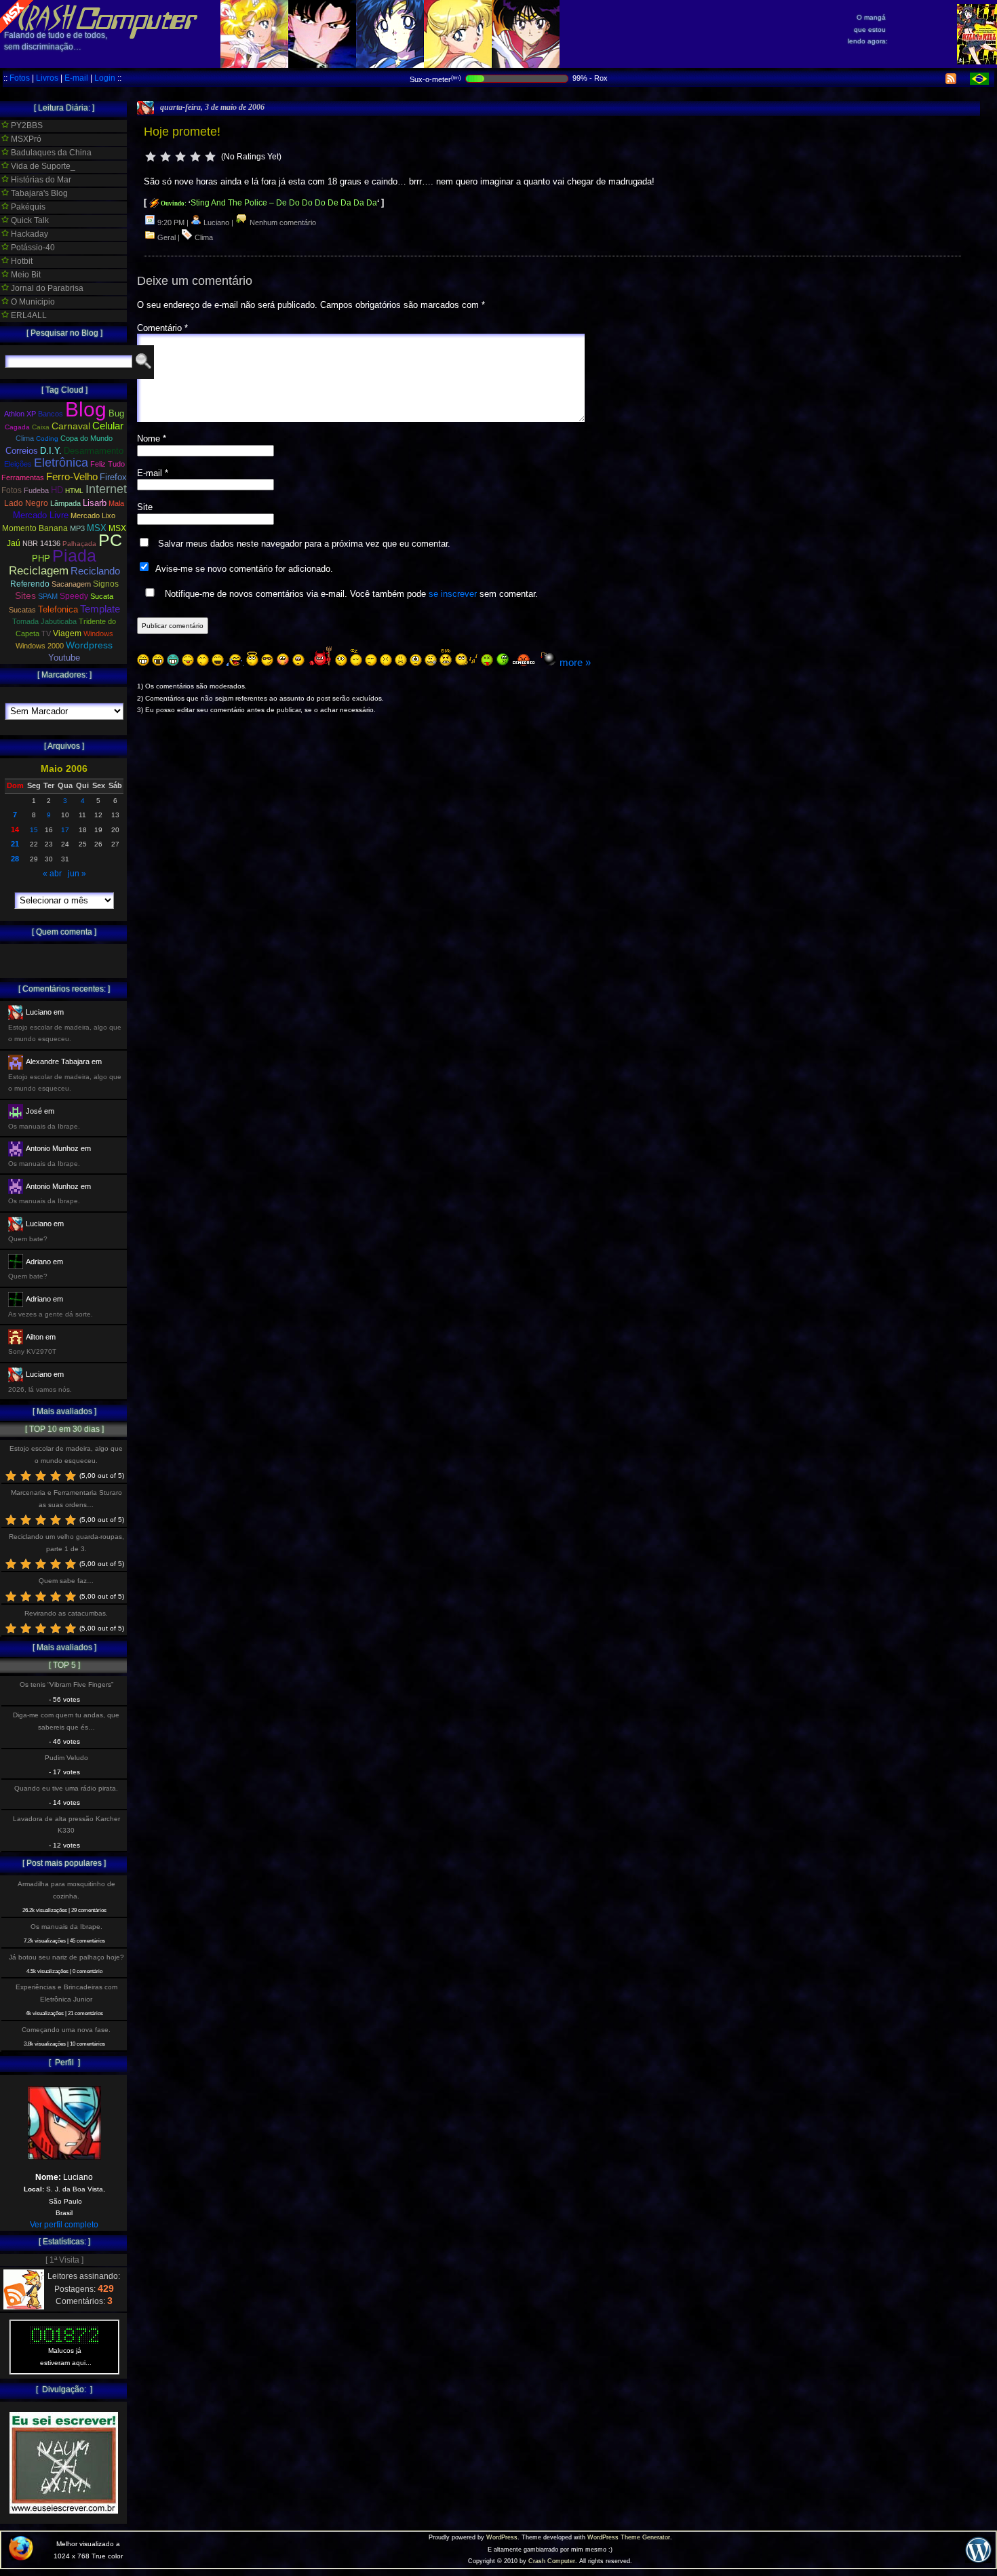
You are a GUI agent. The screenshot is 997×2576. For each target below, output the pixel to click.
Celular (108, 426)
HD (57, 490)
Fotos (20, 78)
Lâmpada (65, 503)
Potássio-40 (32, 248)
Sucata (102, 596)
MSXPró (25, 139)
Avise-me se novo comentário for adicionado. (244, 569)
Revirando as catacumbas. (66, 1613)
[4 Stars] (195, 157)
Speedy (74, 596)
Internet (106, 489)
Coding (47, 438)
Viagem (67, 633)
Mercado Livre (41, 515)
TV (46, 633)
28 (15, 859)
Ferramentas (23, 477)
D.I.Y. (51, 451)
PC (110, 540)
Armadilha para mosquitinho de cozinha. (66, 1890)
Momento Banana (35, 528)
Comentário (162, 328)
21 (15, 844)
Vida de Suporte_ (42, 166)
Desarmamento (94, 451)
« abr (52, 874)
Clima (204, 237)
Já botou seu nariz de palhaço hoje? (66, 1957)
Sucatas (22, 610)
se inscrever (453, 594)
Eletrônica (61, 463)
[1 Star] (151, 157)
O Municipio (32, 302)
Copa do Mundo (86, 438)
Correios (22, 451)
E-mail (76, 78)
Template (100, 609)
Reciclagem (39, 571)
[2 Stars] (165, 157)
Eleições (18, 464)
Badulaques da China (50, 153)
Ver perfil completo (64, 2225)
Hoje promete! (182, 132)
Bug (116, 413)
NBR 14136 (41, 543)
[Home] (99, 27)
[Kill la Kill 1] (977, 62)
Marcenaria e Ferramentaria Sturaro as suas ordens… (66, 1498)
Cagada (17, 427)
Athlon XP (20, 414)
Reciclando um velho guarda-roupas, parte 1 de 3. (66, 1542)
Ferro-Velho (72, 476)
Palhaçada (79, 544)
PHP (41, 559)
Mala (116, 503)
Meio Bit (25, 275)
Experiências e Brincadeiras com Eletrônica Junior (66, 1993)
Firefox (113, 477)
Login (105, 78)
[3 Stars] (180, 157)
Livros (47, 78)
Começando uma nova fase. (66, 2030)
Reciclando (95, 571)
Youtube (64, 658)
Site (145, 507)
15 (34, 830)
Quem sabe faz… (66, 1581)
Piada (74, 555)
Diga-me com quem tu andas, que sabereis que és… (66, 1721)
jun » (77, 874)
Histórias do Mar (40, 180)
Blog (86, 409)
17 (65, 830)
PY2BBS (26, 125)
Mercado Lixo (93, 515)
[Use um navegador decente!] (21, 2558)
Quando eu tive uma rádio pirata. (66, 1788)
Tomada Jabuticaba (44, 621)
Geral (167, 237)
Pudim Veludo (66, 1758)
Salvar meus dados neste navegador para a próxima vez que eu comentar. (304, 544)
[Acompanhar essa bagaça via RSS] (951, 81)
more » (575, 662)
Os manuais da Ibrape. (66, 1927)
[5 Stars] (210, 157)
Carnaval (71, 426)
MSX (97, 528)
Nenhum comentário (282, 222)
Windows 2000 (40, 646)
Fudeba (36, 490)
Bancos (51, 414)
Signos (106, 584)
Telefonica (58, 609)
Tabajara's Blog (38, 193)
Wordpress (89, 645)
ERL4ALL (28, 315)
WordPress (502, 2537)
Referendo (30, 584)
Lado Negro (26, 503)
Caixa (41, 427)
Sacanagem (71, 584)
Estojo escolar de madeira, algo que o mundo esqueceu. (66, 1454)
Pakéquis (27, 207)
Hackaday (28, 234)
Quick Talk (29, 220)
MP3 (77, 528)
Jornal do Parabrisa (46, 288)
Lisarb (95, 503)
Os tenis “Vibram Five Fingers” (66, 1684)
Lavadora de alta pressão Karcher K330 (66, 1824)
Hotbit (21, 261)
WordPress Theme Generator (629, 2537)
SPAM (48, 596)
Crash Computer (552, 2561)
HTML (74, 491)
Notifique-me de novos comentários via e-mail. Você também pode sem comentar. (350, 594)
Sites (25, 596)
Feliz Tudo (107, 464)
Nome (152, 438)
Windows (98, 633)
